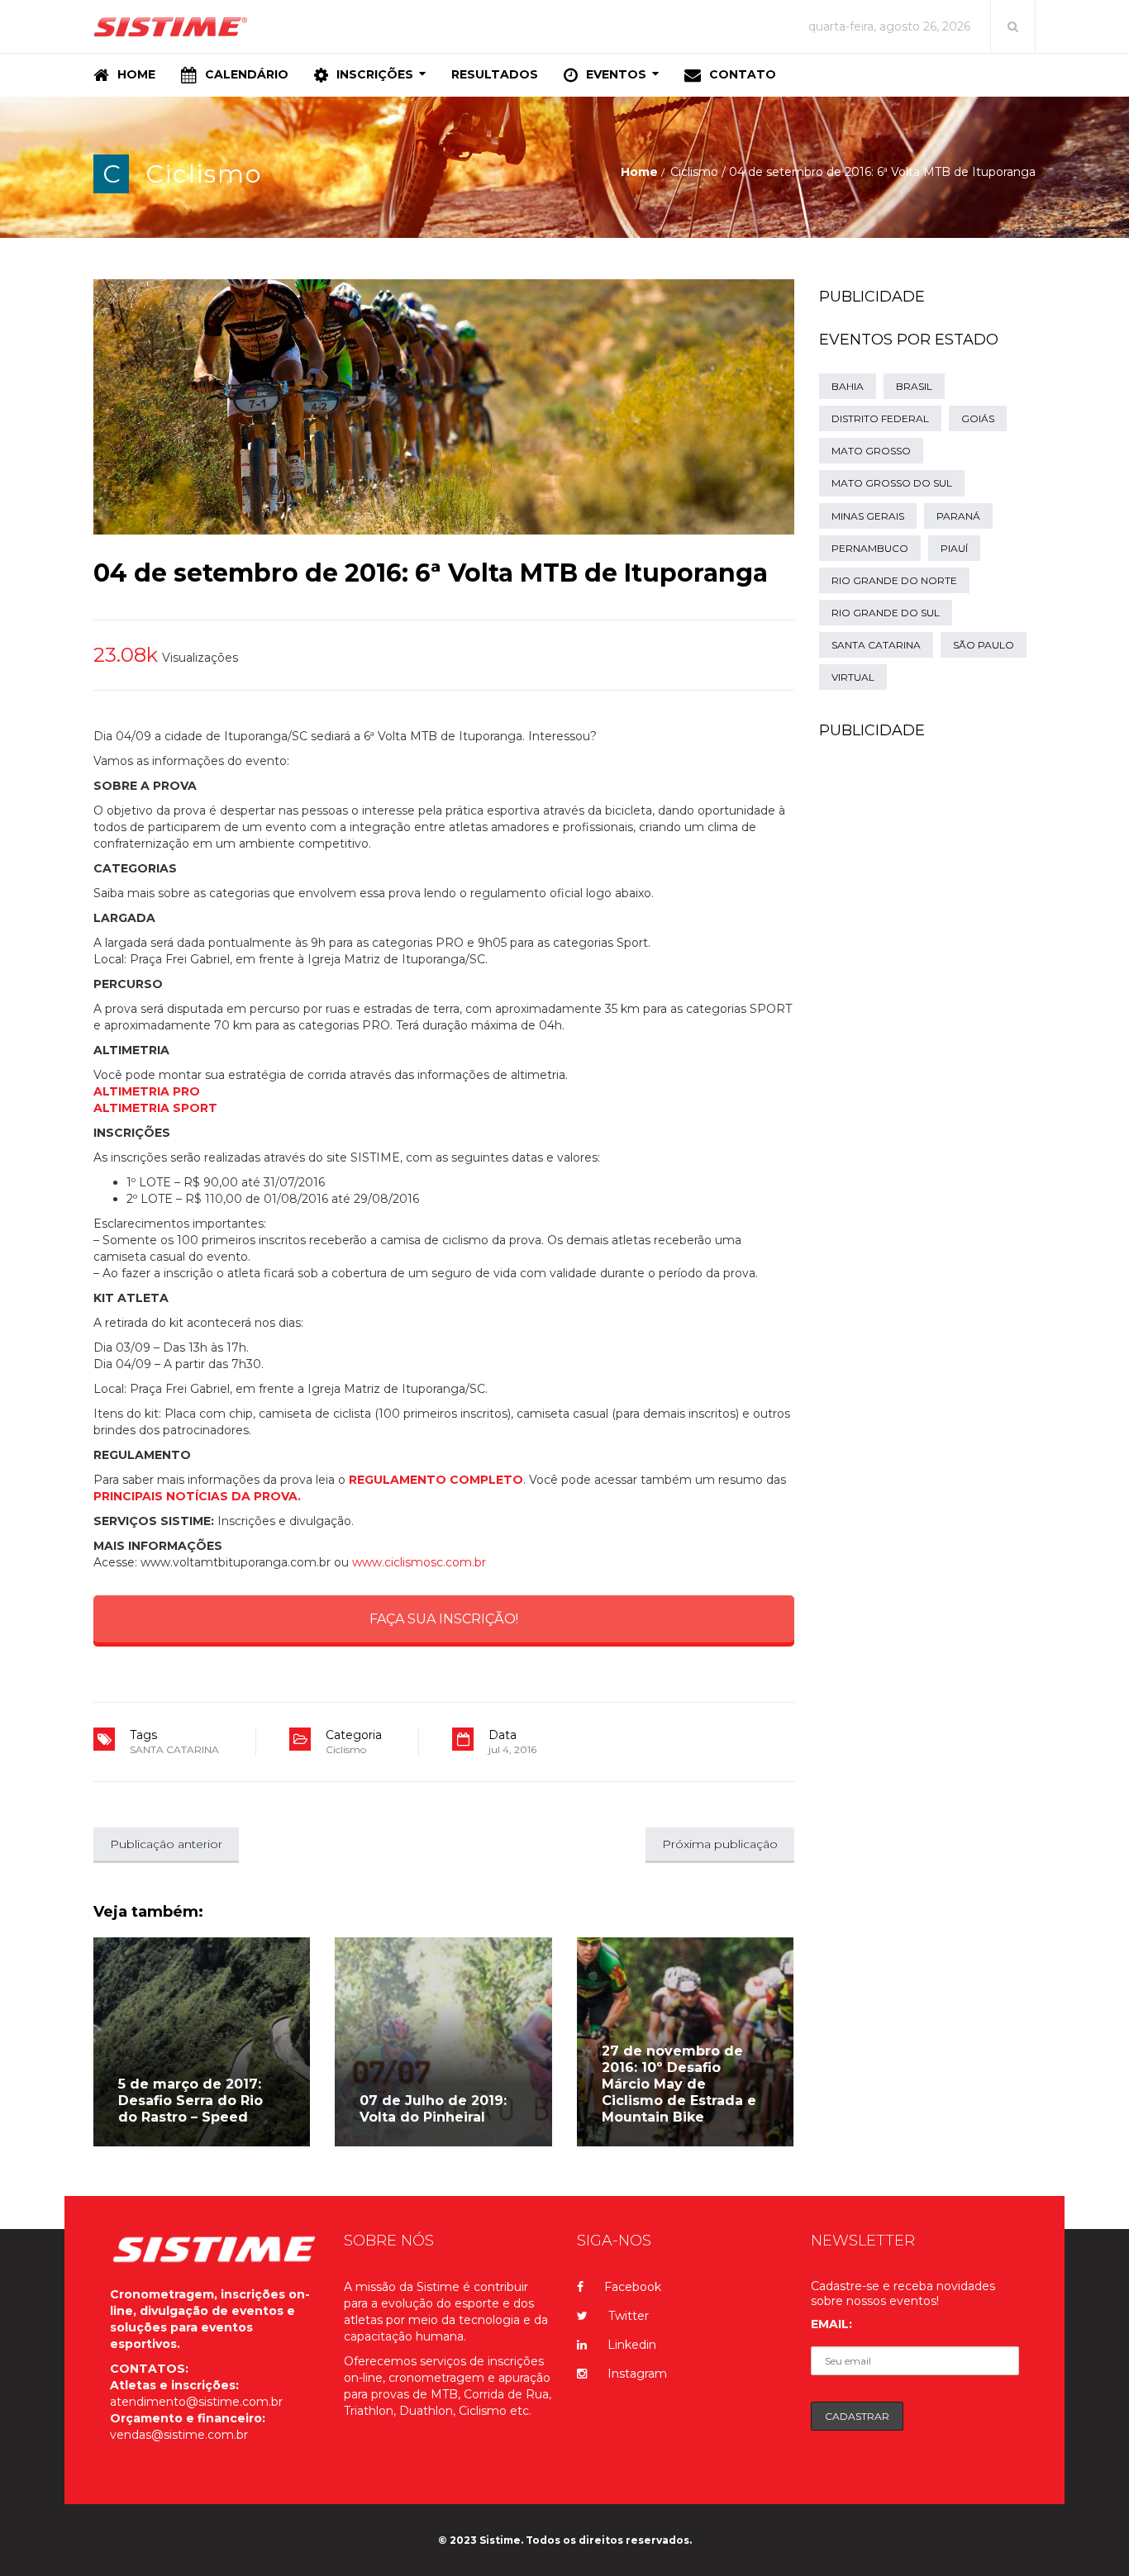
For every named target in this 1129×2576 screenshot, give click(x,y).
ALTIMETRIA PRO (147, 1091)
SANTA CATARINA (174, 1749)
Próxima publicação (720, 1844)
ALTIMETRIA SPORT (155, 1108)
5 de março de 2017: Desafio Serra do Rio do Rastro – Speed (191, 2101)
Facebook (633, 2287)
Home (639, 172)
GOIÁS (978, 418)
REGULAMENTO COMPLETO (436, 1480)
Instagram (637, 2374)
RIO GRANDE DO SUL (886, 613)
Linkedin (632, 2345)
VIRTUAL (853, 677)
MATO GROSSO (871, 451)
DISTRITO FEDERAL (880, 418)
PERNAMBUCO (870, 548)
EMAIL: (831, 2324)
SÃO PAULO (984, 645)
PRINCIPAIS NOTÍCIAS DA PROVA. (197, 1496)
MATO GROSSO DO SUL (892, 483)
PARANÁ (958, 516)
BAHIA (848, 386)
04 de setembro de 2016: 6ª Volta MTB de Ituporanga (431, 573)
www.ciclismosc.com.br (419, 1562)
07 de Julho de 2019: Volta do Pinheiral (433, 2109)
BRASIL (914, 386)
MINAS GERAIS (868, 516)
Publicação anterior (166, 1844)
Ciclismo (204, 174)
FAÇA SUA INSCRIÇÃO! (444, 1619)
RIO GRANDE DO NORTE (894, 580)
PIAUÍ (954, 548)
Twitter (629, 2316)
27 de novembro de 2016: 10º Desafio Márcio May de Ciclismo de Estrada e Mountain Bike (679, 2084)
